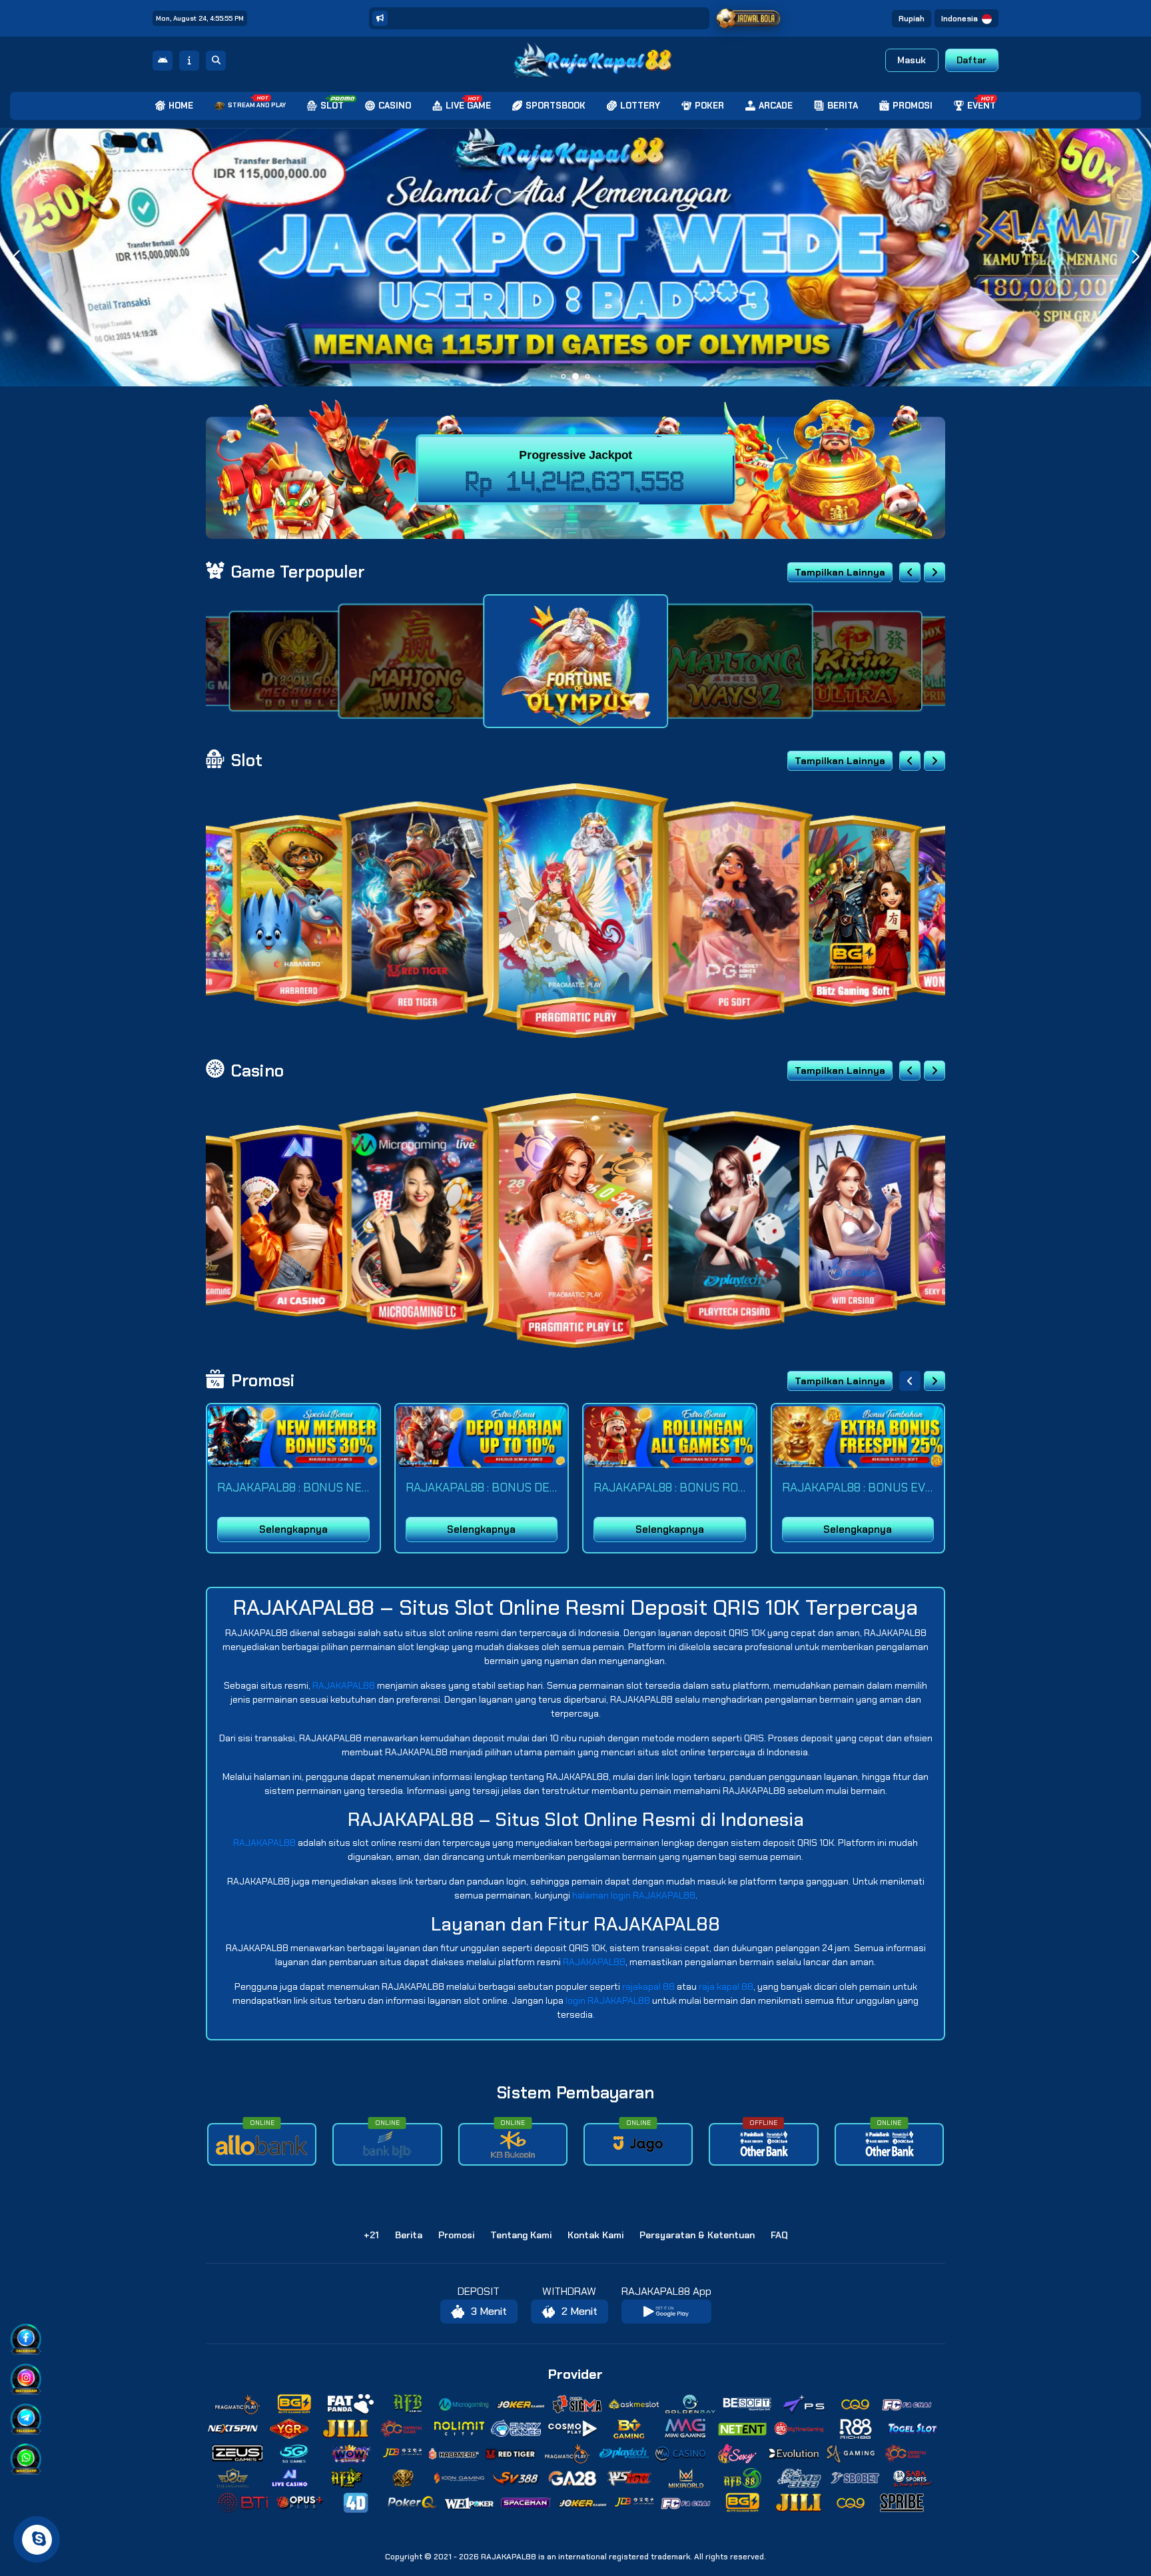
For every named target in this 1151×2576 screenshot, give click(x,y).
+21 (371, 2235)
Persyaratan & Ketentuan (697, 2235)
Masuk (912, 60)
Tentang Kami (521, 2235)
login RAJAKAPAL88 (608, 2000)
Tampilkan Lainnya (840, 572)
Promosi (456, 2235)
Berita (409, 2235)
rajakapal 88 (648, 1986)
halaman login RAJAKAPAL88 (634, 1895)
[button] (1135, 257)
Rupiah (912, 19)
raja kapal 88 (726, 1986)
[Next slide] (935, 572)
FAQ (779, 2235)
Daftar (971, 60)
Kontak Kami (595, 2235)
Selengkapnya (293, 1529)
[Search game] (216, 61)
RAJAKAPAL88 (344, 1685)
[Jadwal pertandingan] (749, 19)
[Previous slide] (910, 572)
